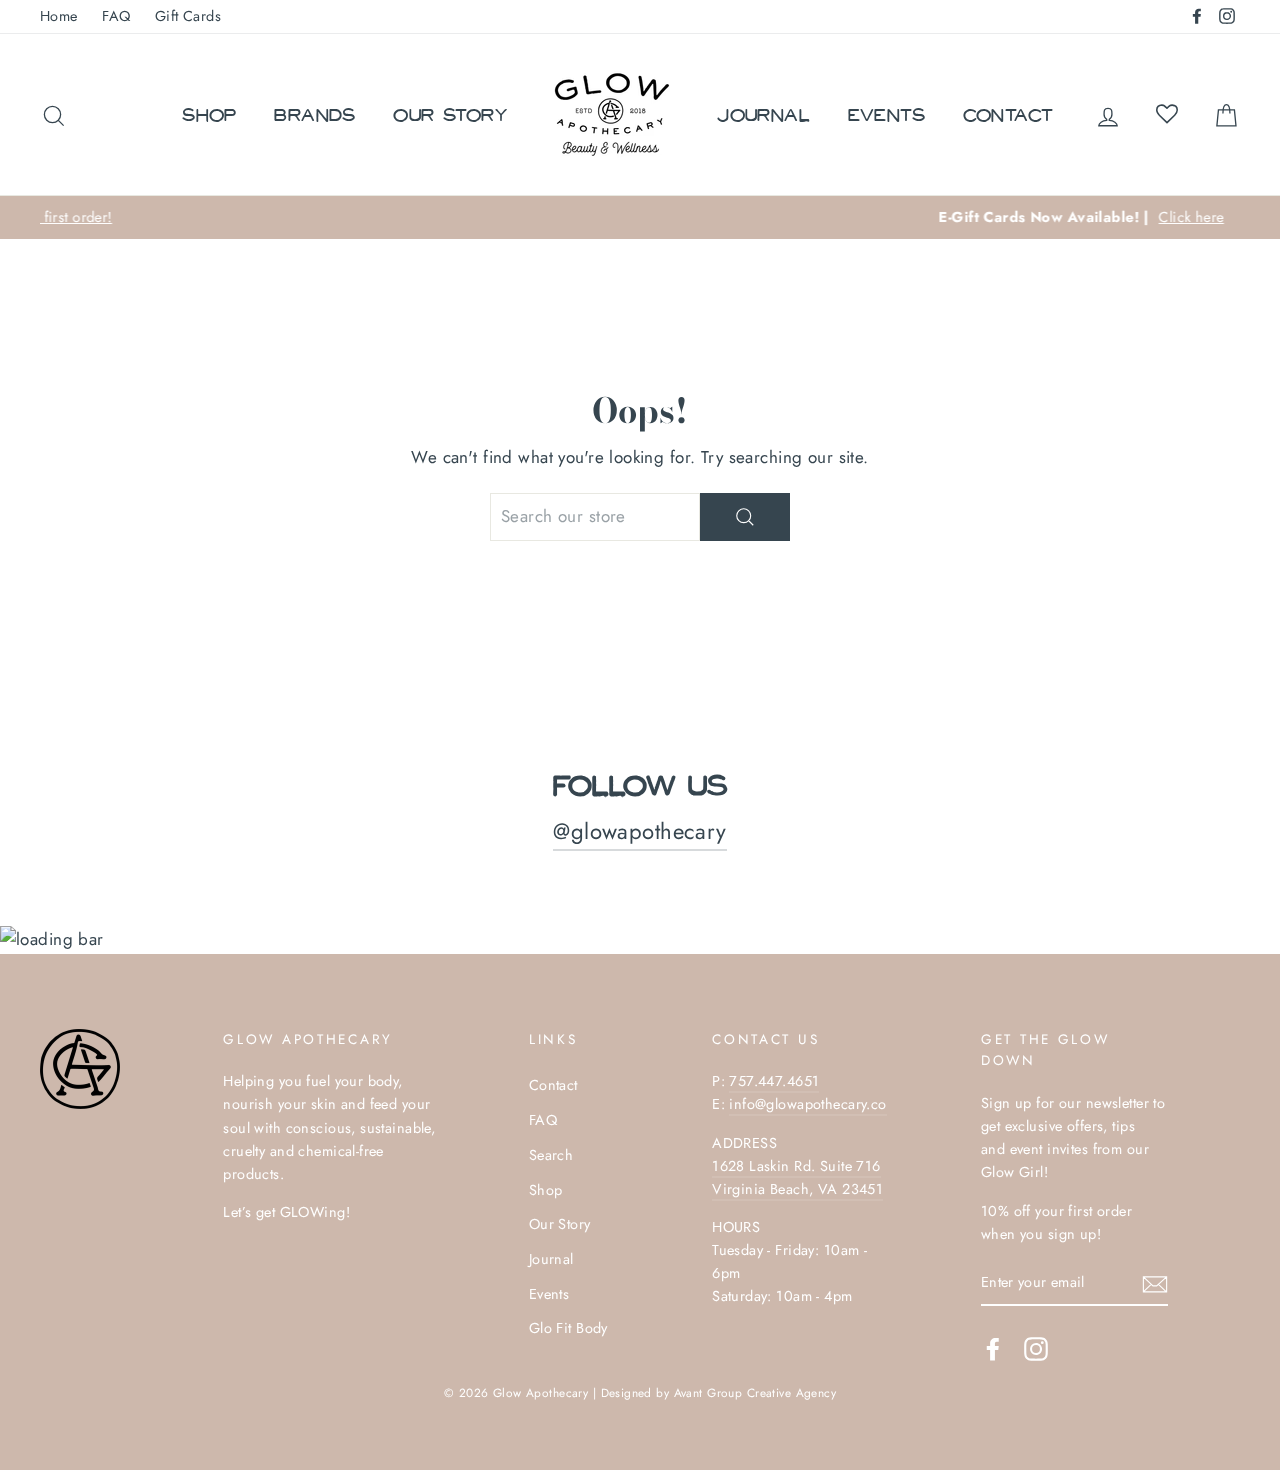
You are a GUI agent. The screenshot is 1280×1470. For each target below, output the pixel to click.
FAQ (116, 16)
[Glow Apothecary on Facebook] (993, 1348)
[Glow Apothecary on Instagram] (1036, 1348)
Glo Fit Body (568, 1328)
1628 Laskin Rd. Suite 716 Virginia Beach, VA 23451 (797, 1177)
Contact (1008, 114)
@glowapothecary (639, 831)
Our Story (450, 114)
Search (551, 1155)
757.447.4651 (774, 1081)
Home (59, 16)
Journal (763, 114)
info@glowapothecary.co (807, 1104)
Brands (315, 114)
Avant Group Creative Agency (755, 1392)
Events (887, 114)
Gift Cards (188, 16)
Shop (209, 114)
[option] (660, 217)
